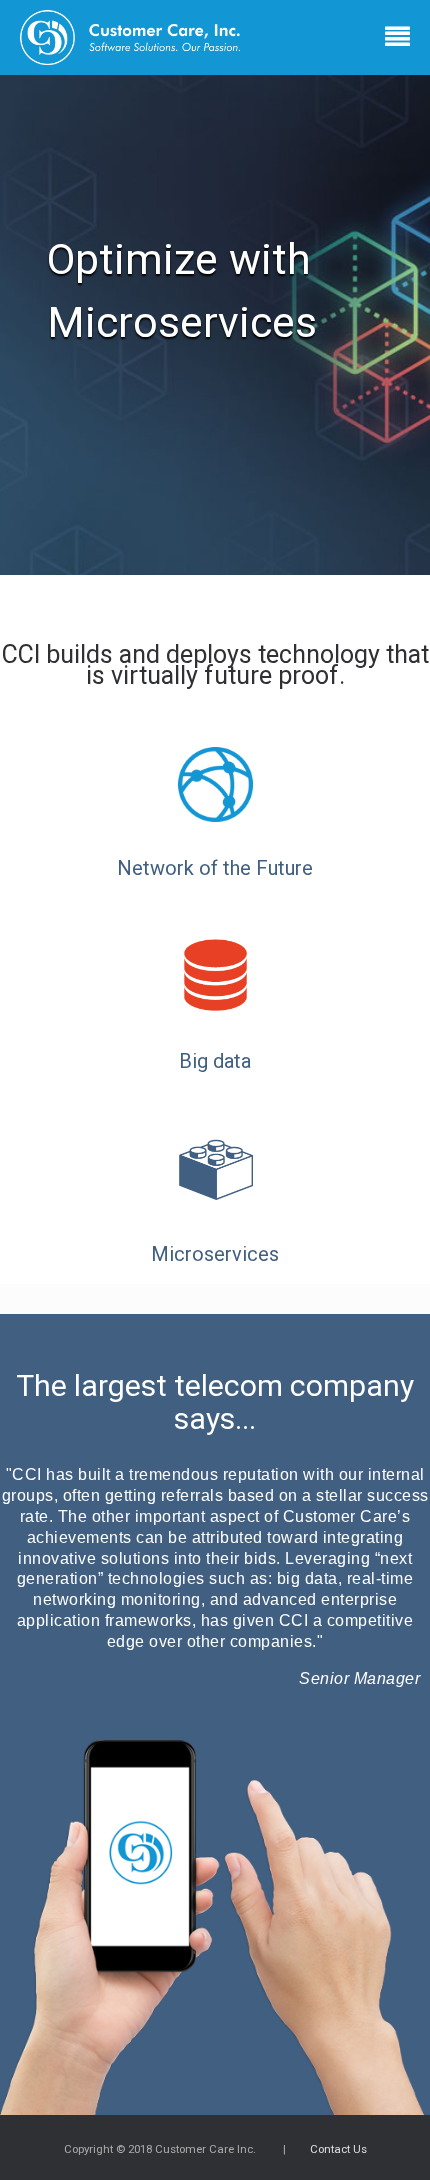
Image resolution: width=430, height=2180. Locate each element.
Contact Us (338, 2149)
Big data (215, 1061)
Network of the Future (215, 868)
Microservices (215, 1254)
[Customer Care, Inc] (142, 37)
